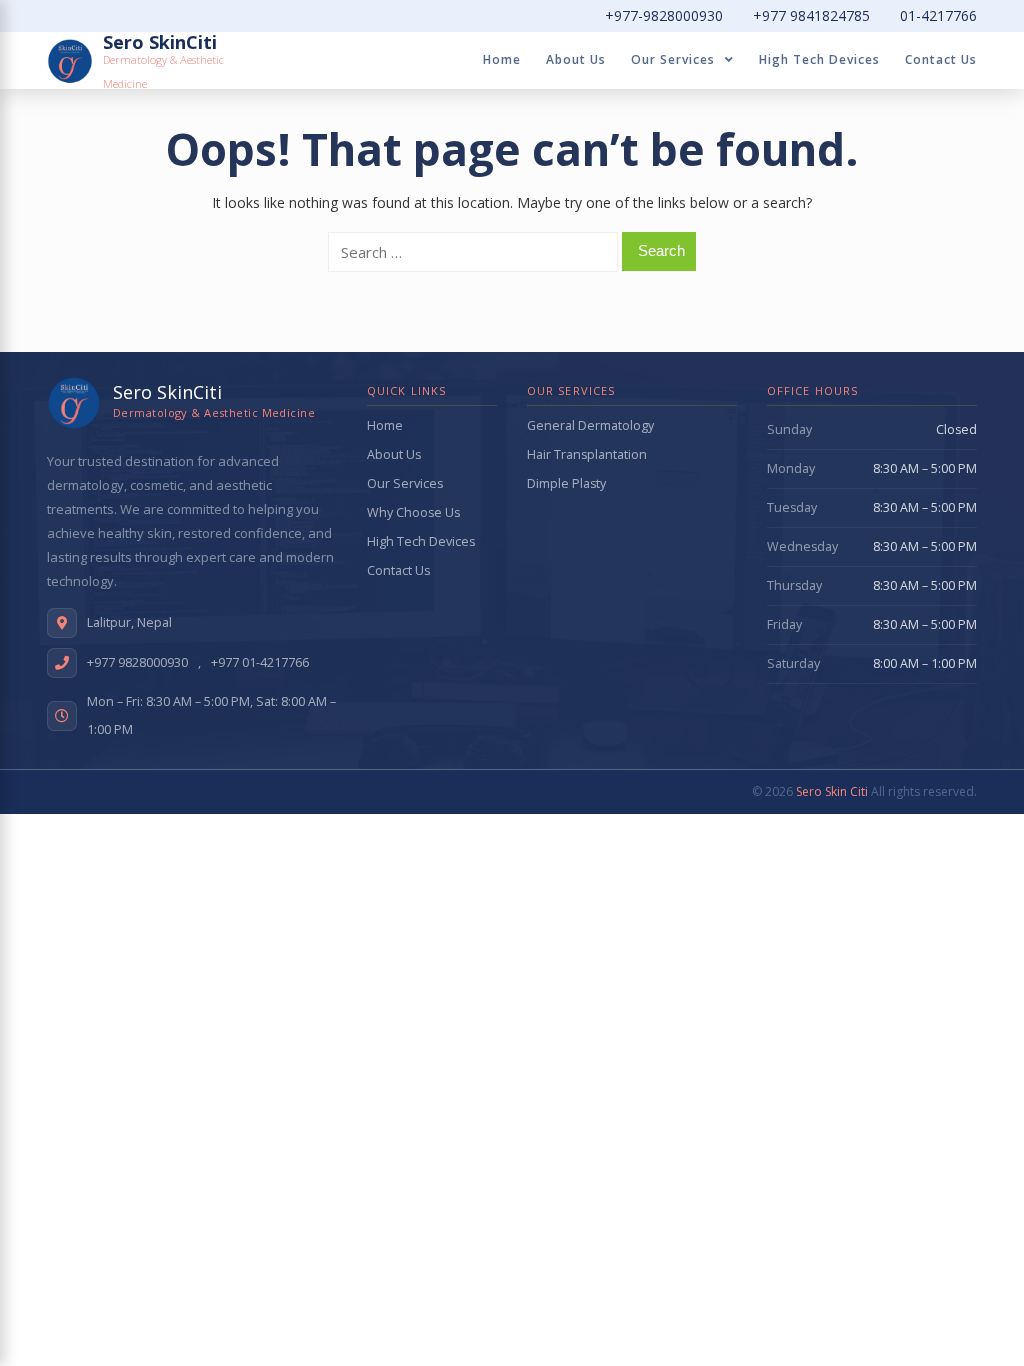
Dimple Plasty (566, 483)
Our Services (673, 59)
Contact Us (941, 59)
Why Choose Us (413, 512)
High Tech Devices (819, 59)
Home (502, 59)
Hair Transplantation (587, 454)
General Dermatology (590, 425)
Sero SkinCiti (160, 42)
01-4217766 (938, 15)
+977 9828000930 (137, 662)
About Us (576, 59)
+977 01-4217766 (260, 662)
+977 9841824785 (811, 15)
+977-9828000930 (664, 15)
